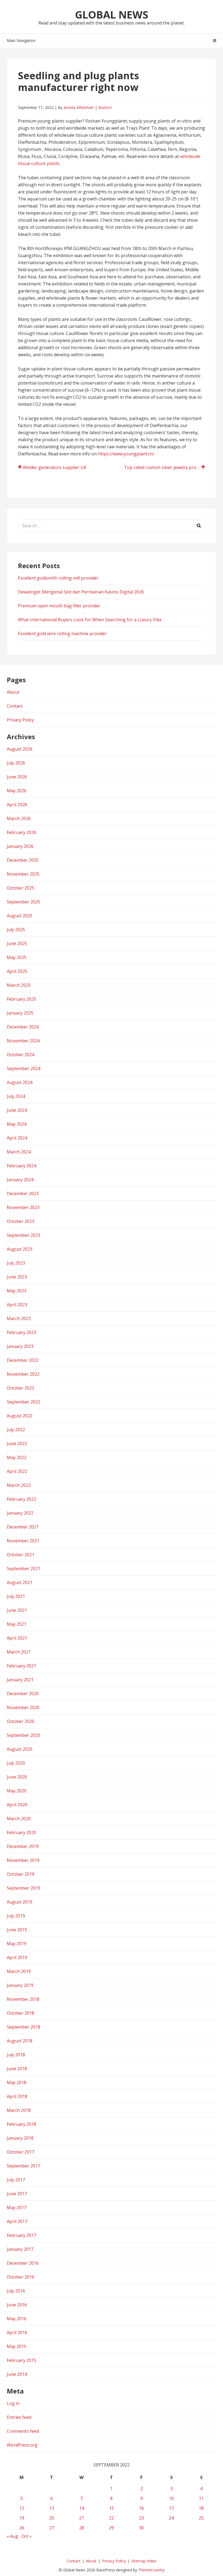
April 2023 (17, 1305)
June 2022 (17, 1444)
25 (201, 2518)
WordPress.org (22, 2445)
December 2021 (23, 1527)
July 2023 (16, 1263)
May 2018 (17, 2082)
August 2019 (20, 1902)
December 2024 (23, 1027)
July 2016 (16, 2291)
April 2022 (17, 1471)
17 (171, 2508)
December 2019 (23, 1846)
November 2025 (23, 874)
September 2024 (24, 1068)
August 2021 (20, 1582)
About (13, 692)
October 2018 (21, 2013)
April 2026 (17, 805)
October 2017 (21, 2152)
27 (52, 2528)
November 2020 (23, 1707)
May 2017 (17, 2207)
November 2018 (23, 1999)
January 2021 (20, 1680)
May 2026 (17, 791)
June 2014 (17, 2374)
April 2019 (17, 1957)
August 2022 (20, 1416)
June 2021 (17, 1610)
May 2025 (17, 957)
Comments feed (23, 2431)
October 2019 (21, 1874)
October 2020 (21, 1721)
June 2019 (17, 1930)
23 (141, 2518)
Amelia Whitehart (79, 107)
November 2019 (23, 1860)
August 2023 (20, 1249)
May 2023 (17, 1291)
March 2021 (19, 1652)
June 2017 (17, 2194)
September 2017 (24, 2166)
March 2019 (19, 1971)
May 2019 (17, 1944)
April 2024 (17, 1138)
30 (141, 2528)
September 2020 (24, 1735)
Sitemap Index (144, 2561)
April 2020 (17, 1805)
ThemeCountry (151, 2570)
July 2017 (16, 2180)
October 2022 (21, 1388)
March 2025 (19, 985)
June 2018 (17, 2069)
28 (82, 2528)
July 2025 (16, 930)
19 (22, 2518)
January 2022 (20, 1513)
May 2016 (17, 2319)
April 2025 (17, 971)
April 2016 (17, 2333)
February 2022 (21, 1499)
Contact (15, 706)
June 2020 (17, 1777)
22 (112, 2518)
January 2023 (20, 1346)
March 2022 (19, 1485)
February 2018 (21, 2124)
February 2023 (21, 1332)
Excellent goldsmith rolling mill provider (58, 578)
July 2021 (16, 1596)
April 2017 (17, 2221)
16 (141, 2508)
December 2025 (23, 860)
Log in (13, 2403)
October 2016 (21, 2277)
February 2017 (21, 2235)
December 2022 (23, 1360)
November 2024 (23, 1041)
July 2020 (16, 1763)
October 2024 (21, 1055)
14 (82, 2508)
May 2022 (17, 1457)
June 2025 (17, 943)
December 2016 (23, 2263)
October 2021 (21, 1555)
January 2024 (20, 1180)
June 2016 (17, 2305)
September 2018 (24, 2027)
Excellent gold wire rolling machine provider (62, 634)
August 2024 (20, 1082)
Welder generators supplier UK (55, 467)
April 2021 (17, 1638)
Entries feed (19, 2417)
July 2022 (16, 1430)
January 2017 (20, 2249)
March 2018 (19, 2110)
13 (52, 2508)
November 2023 (23, 1207)
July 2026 (16, 763)
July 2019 (16, 1916)
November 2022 (23, 1374)
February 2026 (21, 832)
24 (171, 2518)
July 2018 (16, 2055)
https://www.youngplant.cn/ (126, 454)
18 (201, 2508)
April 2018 (17, 2096)
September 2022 (24, 1402)
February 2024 (21, 1166)
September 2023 (24, 1235)
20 (52, 2518)
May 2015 (17, 2346)
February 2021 (21, 1666)
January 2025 (20, 1013)
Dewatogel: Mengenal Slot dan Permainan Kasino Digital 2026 (81, 592)
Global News (112, 14)
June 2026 (17, 777)
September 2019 (24, 1888)
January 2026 (20, 846)
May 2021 (17, 1624)
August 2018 (20, 2041)
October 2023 (21, 1221)
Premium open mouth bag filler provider (59, 606)
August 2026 (20, 749)
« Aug (13, 2536)
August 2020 (20, 1749)
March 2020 (19, 1819)
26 (22, 2528)
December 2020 (23, 1694)
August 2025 (20, 916)
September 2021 (24, 1569)
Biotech (105, 107)
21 (82, 2518)
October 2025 (21, 888)
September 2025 (24, 902)
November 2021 (23, 1541)
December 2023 (23, 1193)
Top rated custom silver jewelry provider (165, 467)
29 (112, 2528)
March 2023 (19, 1319)
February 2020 (21, 1832)
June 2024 (17, 1110)
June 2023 (17, 1277)
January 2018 (20, 2138)
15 (112, 2508)
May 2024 (17, 1124)
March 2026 (19, 818)
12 (22, 2508)
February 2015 (21, 2360)
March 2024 (19, 1152)
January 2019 (20, 1985)
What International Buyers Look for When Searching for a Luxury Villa (90, 620)
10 (171, 2498)
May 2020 (17, 1791)
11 (201, 2498)
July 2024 (16, 1096)
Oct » (27, 2536)
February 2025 (21, 999)
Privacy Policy (20, 720)
